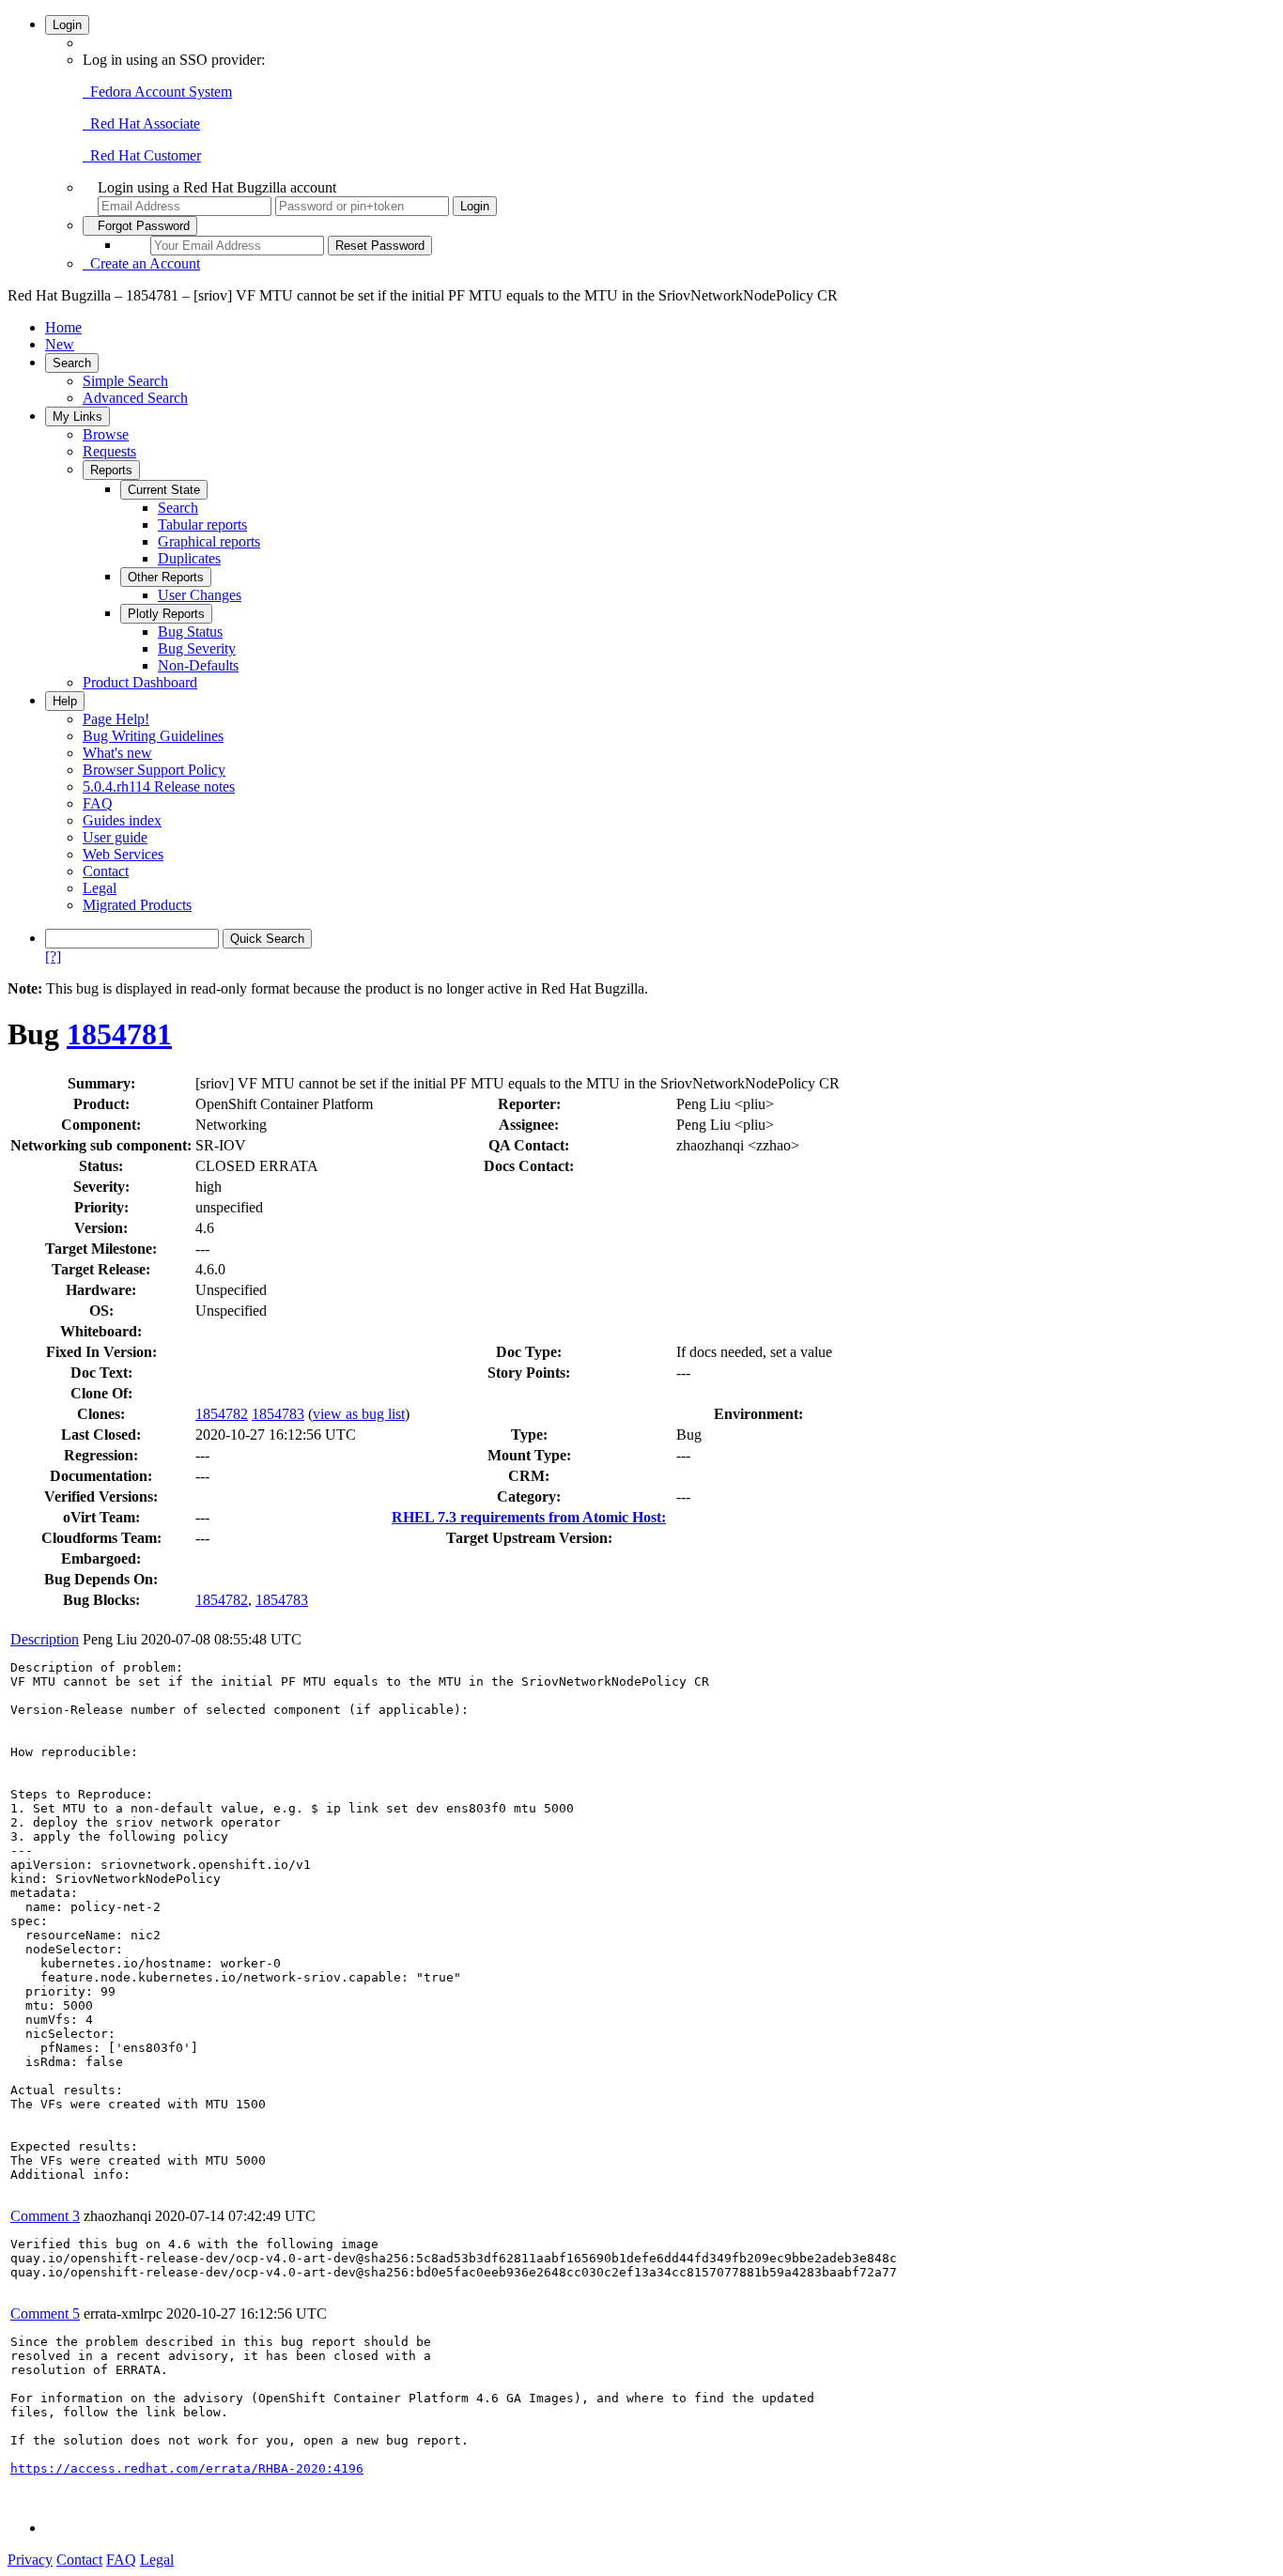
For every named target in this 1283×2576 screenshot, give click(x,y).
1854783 (278, 1414)
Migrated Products (137, 905)
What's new (117, 753)
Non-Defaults (198, 665)
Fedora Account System (157, 92)
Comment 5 (45, 2314)
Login (67, 25)
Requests (109, 451)
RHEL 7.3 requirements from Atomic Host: (529, 1517)
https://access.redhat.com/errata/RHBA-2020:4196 (187, 2468)
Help (65, 701)
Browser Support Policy (154, 770)
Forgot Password (140, 226)
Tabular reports (202, 524)
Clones (99, 1414)
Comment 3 (45, 2216)
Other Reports (166, 577)
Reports (111, 470)
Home (63, 327)
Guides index (122, 820)
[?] (53, 956)
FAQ (98, 803)
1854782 (222, 1414)
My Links (77, 416)
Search (72, 363)
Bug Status (190, 632)
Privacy (30, 2560)
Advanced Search (135, 398)
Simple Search (125, 381)
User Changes (200, 595)
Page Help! (116, 719)
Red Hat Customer (142, 155)
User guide (115, 837)
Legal (100, 888)
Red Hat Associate (141, 123)
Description (45, 1639)
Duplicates (189, 558)
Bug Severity (197, 648)
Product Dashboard (140, 682)
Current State (164, 490)
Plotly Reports (166, 614)
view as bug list (359, 1414)
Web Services (123, 854)
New (60, 344)
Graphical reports (209, 541)
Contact (106, 871)
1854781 (119, 1034)
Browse (106, 434)
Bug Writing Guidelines (153, 736)
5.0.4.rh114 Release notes (159, 787)
